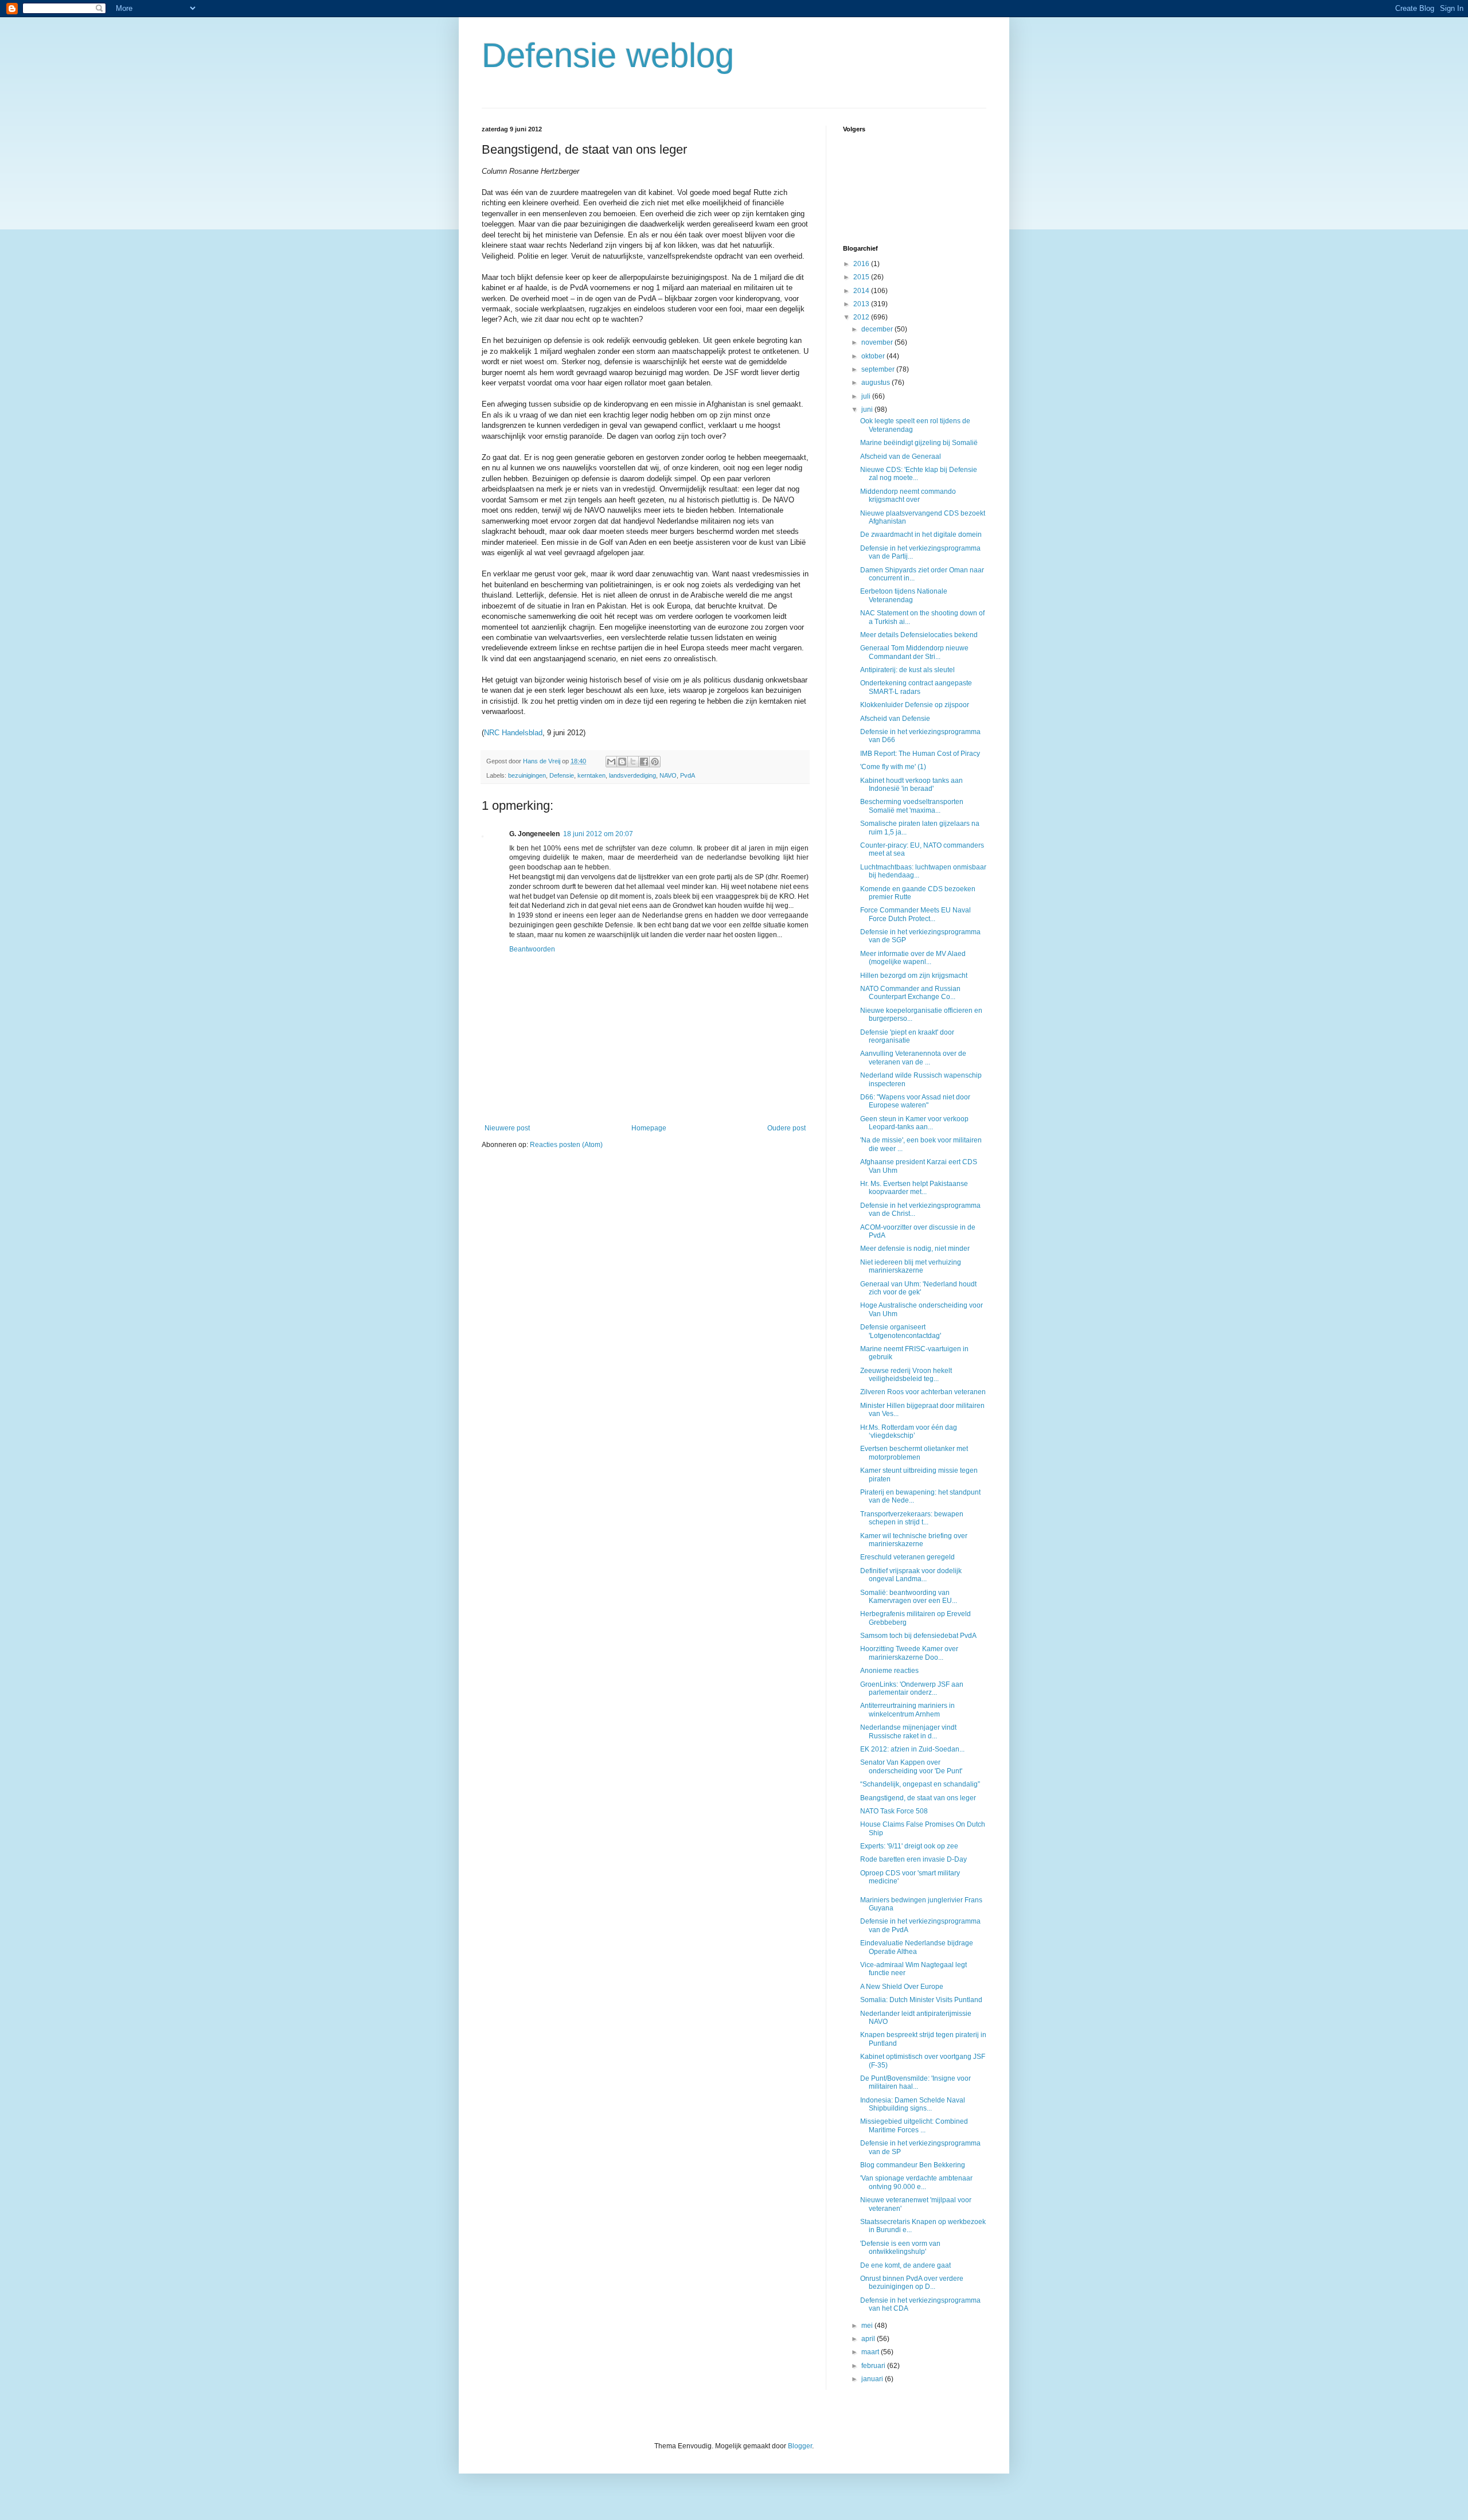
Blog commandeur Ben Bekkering (913, 2165)
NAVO (668, 775)
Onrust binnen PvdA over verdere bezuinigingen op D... (912, 2283)
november (878, 342)
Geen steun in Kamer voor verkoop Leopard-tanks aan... (914, 1123)
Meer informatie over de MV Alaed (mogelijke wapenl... (913, 958)
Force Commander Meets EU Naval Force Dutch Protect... (915, 914)
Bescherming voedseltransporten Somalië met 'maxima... (912, 806)
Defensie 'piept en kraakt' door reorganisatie (907, 1036)
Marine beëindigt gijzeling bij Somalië (919, 443)
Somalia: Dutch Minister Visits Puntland (921, 2000)
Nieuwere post (507, 1128)
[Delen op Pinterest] (655, 762)
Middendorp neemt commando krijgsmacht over (908, 496)
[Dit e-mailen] (611, 762)
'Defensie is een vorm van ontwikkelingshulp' (900, 2248)
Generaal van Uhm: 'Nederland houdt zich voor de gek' (918, 1288)
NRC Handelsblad (513, 733)
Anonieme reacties (889, 1671)
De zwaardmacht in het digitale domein (921, 535)
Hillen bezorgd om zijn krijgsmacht (914, 976)
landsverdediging (633, 775)
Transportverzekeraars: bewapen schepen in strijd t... (912, 1518)
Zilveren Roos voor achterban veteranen (923, 1392)
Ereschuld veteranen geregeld (907, 1557)
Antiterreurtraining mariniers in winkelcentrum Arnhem (907, 1710)
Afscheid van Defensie (895, 719)
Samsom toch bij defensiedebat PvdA (918, 1636)
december (878, 329)
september (879, 369)
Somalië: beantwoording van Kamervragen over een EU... (909, 1597)
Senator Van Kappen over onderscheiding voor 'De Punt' (911, 1766)
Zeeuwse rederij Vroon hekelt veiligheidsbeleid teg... (906, 1375)
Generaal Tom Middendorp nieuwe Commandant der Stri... (914, 652)
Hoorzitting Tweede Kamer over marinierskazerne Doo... (909, 1653)
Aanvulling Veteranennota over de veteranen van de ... (913, 1058)
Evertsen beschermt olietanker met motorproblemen (914, 1453)
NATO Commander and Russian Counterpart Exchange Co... (910, 993)
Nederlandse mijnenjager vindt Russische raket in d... (908, 1731)
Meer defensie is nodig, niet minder (915, 1249)
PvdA (688, 775)
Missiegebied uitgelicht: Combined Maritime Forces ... (914, 2125)
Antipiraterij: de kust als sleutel (907, 670)
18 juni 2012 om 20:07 (598, 834)
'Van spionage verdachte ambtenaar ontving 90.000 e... (916, 2182)
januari (873, 2379)
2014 (862, 291)
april (869, 2339)
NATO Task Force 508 (894, 1811)
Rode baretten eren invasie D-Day (913, 1859)
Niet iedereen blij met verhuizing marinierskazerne (911, 1266)
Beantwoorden (532, 949)
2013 (862, 304)
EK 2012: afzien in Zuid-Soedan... (912, 1749)
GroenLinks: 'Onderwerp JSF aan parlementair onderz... (912, 1688)
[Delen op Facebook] (644, 762)
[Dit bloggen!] (622, 762)
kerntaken (592, 775)
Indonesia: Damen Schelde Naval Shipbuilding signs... (913, 2104)
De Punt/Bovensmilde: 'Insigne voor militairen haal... (915, 2082)
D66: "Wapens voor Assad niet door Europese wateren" (915, 1101)
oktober (874, 356)
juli (867, 396)
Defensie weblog (608, 55)
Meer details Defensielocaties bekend (919, 635)
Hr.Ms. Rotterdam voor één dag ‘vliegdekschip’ (909, 1431)
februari (874, 2366)
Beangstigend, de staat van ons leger (918, 1798)
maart (871, 2352)
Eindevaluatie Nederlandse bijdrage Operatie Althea (917, 1947)
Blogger (800, 2446)
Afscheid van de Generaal (901, 457)
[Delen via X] (633, 762)
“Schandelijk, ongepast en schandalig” (920, 1784)
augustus (876, 383)
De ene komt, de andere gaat (905, 2265)
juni (868, 409)
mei (868, 2326)
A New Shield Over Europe (902, 1987)
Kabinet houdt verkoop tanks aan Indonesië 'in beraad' (911, 785)
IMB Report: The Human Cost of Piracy (920, 754)
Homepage (649, 1128)
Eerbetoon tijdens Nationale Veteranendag (904, 595)
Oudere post (786, 1128)
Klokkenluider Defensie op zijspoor (915, 705)
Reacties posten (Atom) (566, 1145)
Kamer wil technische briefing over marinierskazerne (914, 1540)
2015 (862, 277)
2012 (862, 317)
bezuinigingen (527, 775)
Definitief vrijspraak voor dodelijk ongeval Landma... (911, 1575)
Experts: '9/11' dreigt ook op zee (909, 1846)
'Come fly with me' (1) (893, 767)
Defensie (562, 775)
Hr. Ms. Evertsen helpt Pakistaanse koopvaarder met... (914, 1188)
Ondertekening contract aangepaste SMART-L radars (916, 687)
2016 (862, 264)
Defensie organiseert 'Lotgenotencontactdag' (901, 1331)
